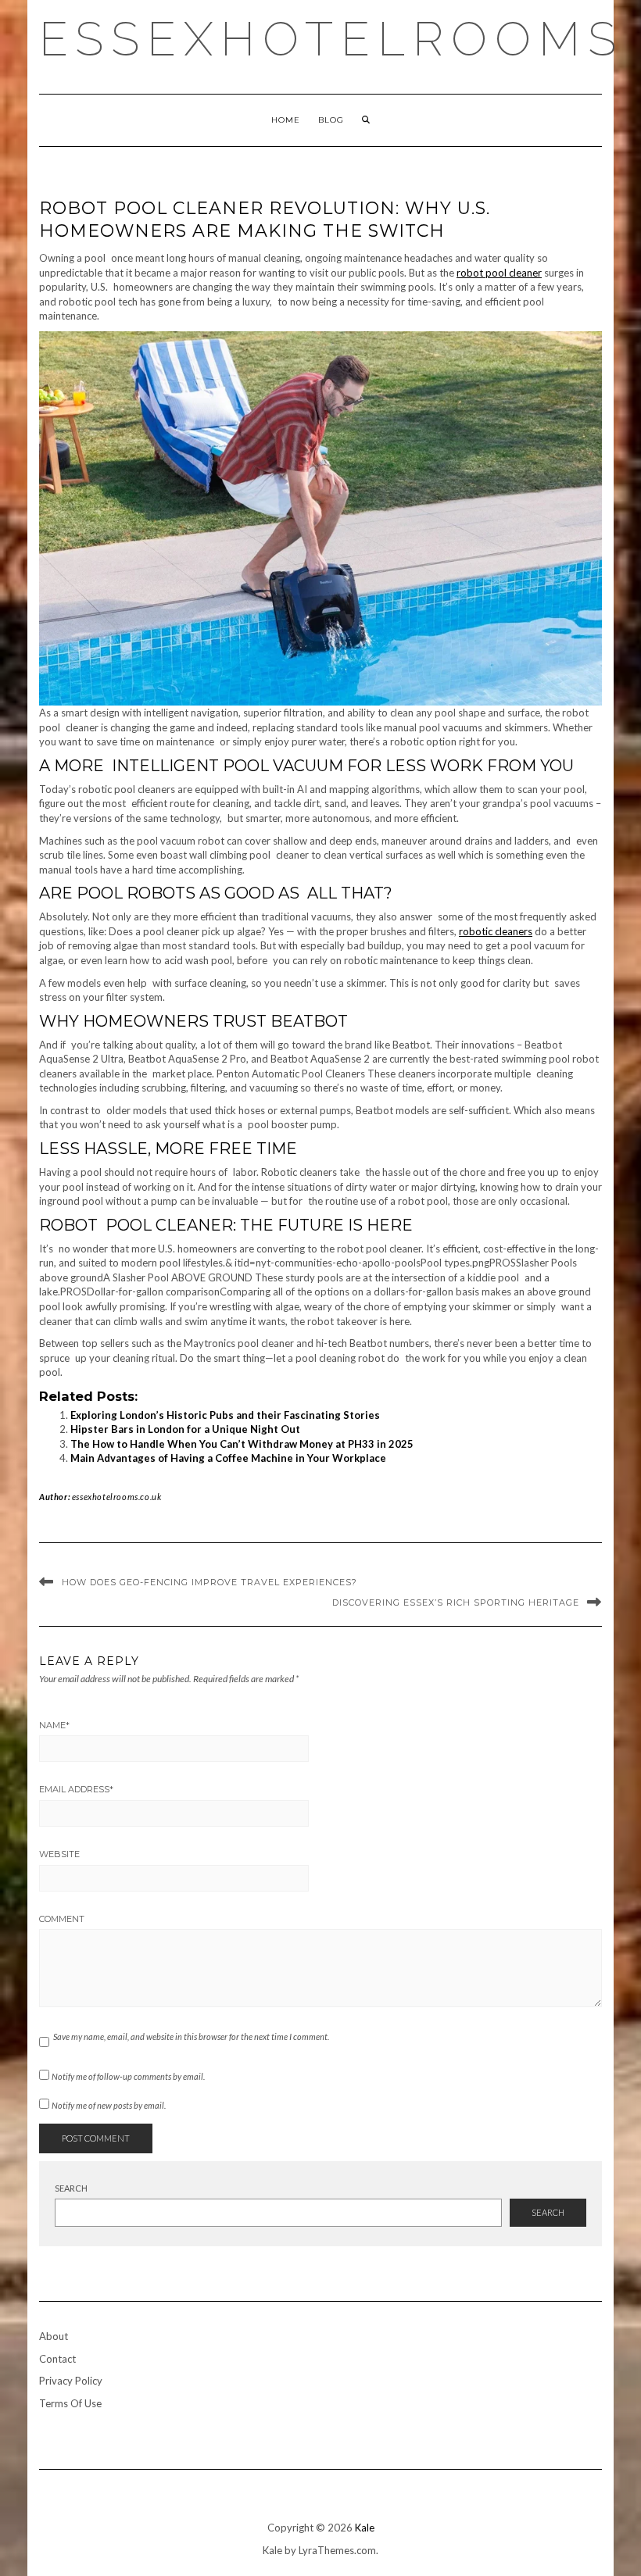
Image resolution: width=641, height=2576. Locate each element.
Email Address (76, 1789)
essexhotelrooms (331, 39)
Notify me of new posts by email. (109, 2105)
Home (286, 120)
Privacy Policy (71, 2381)
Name (54, 1725)
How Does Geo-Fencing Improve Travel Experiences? (209, 1582)
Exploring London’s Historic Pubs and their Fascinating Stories (225, 1415)
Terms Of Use (70, 2403)
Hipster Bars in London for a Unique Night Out (185, 1429)
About (54, 2336)
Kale (365, 2528)
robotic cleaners (496, 931)
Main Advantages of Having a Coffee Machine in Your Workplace (228, 1458)
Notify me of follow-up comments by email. (128, 2076)
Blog (331, 120)
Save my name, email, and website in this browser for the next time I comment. (191, 2037)
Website (59, 1854)
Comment (62, 1919)
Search (71, 2188)
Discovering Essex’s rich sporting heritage (456, 1602)
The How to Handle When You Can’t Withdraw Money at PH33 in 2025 (242, 1444)
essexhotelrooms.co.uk (117, 1497)
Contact (57, 2359)
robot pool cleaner (499, 273)
